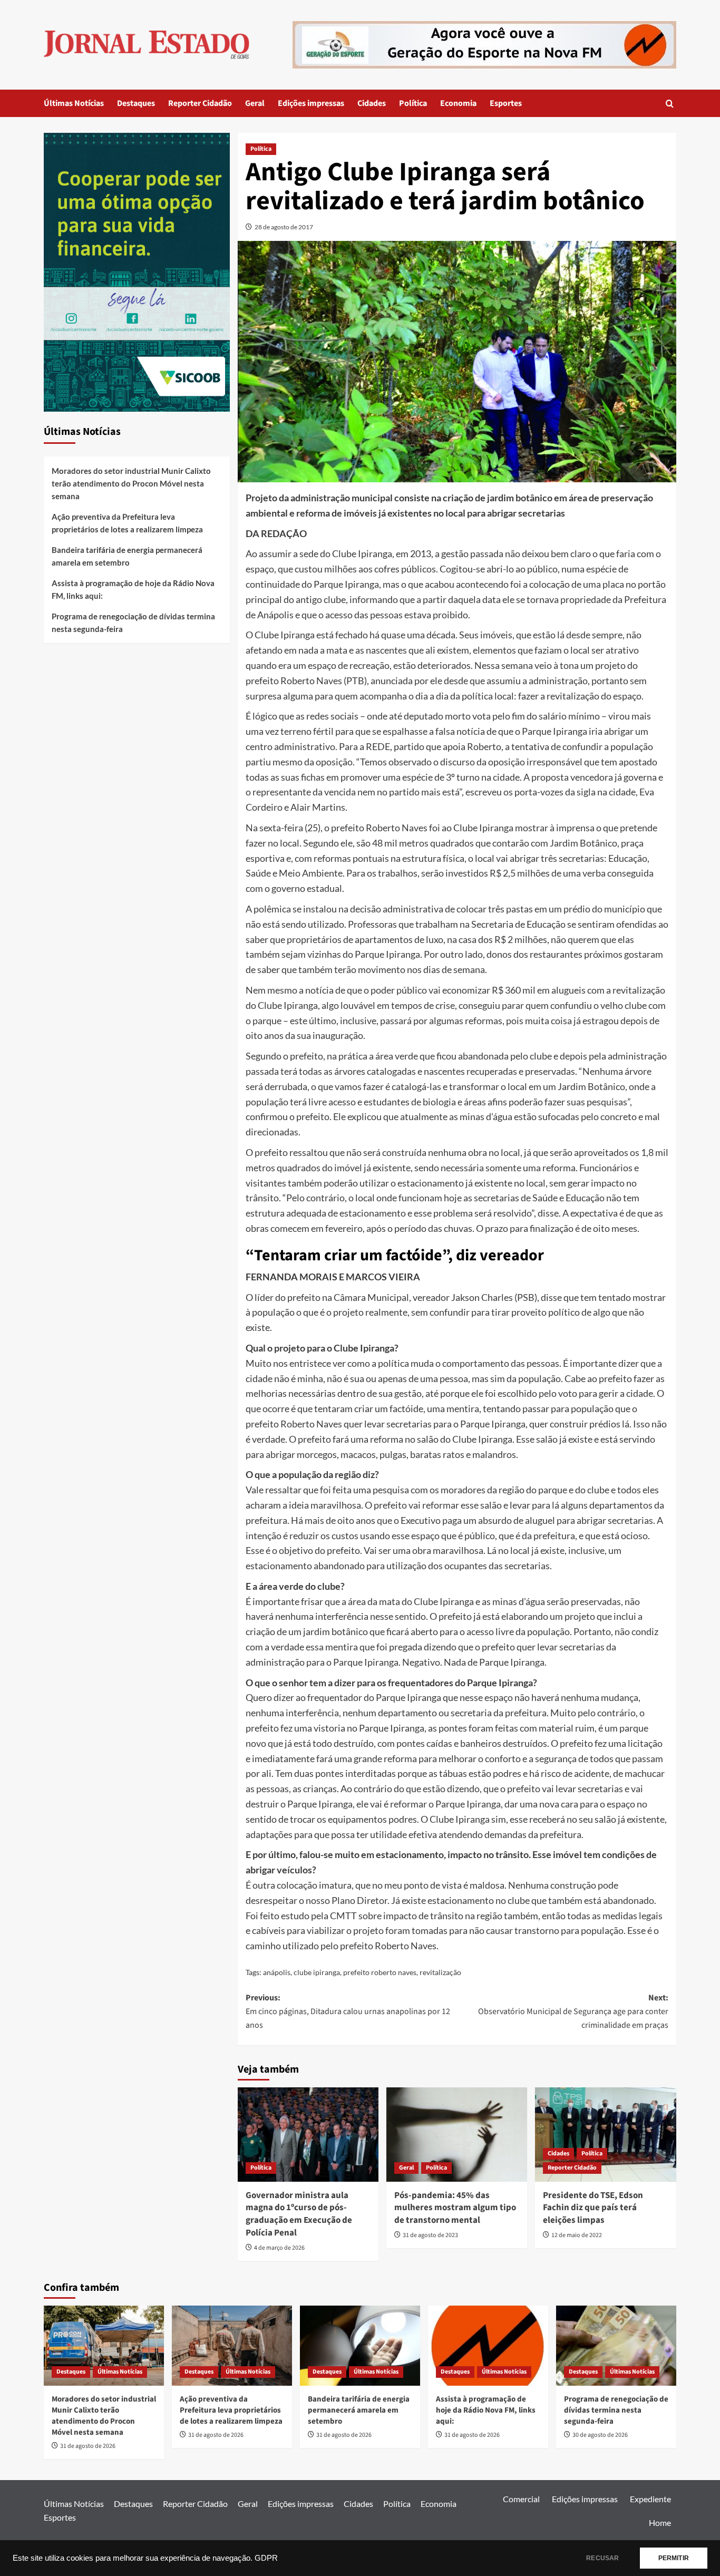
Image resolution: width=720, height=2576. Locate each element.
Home (660, 2522)
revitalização (440, 1972)
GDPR (266, 2558)
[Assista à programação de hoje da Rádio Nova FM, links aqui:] (488, 2346)
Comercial (521, 2499)
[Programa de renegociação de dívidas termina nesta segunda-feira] (616, 2346)
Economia (458, 103)
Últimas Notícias (74, 103)
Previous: (348, 2011)
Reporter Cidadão (200, 103)
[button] (670, 104)
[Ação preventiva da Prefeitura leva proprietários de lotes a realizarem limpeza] (232, 2346)
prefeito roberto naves (380, 1972)
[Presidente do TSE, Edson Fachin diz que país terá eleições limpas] (605, 2134)
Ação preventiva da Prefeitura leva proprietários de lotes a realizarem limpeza (127, 523)
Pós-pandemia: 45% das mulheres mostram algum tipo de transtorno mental (455, 2208)
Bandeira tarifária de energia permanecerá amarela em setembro (127, 556)
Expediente (650, 2499)
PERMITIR (674, 2558)
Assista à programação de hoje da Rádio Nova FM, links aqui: (133, 589)
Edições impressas (311, 103)
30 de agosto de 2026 (600, 2435)
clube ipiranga (317, 1972)
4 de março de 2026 (279, 2248)
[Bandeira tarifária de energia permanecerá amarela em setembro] (360, 2346)
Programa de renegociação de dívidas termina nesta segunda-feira (133, 623)
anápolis (277, 1972)
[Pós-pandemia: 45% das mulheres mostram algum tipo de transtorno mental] (457, 2134)
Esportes (506, 103)
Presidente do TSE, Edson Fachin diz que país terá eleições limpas (593, 2208)
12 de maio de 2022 (577, 2235)
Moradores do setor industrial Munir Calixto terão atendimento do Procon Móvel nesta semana (131, 483)
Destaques (136, 103)
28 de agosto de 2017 (284, 227)
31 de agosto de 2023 (430, 2235)
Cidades (372, 103)
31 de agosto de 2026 (88, 2446)
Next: (573, 2011)
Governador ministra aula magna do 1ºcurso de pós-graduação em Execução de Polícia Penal (299, 2214)
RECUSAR (602, 2558)
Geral (255, 103)
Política (413, 103)
